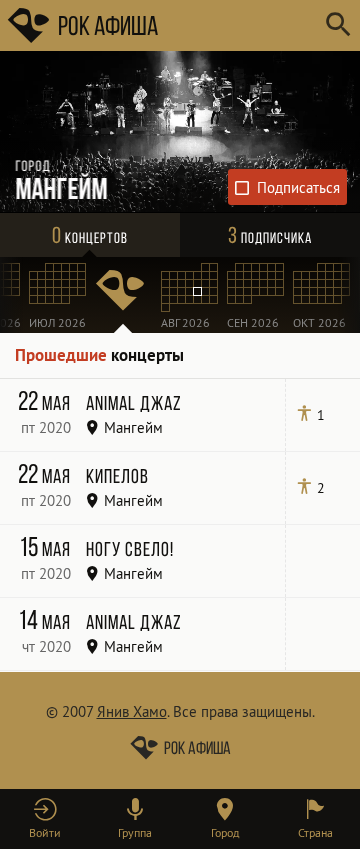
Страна (315, 832)
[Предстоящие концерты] (123, 295)
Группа (135, 832)
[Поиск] (337, 25)
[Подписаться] (288, 187)
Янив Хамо (132, 711)
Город (225, 832)
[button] (45, 819)
